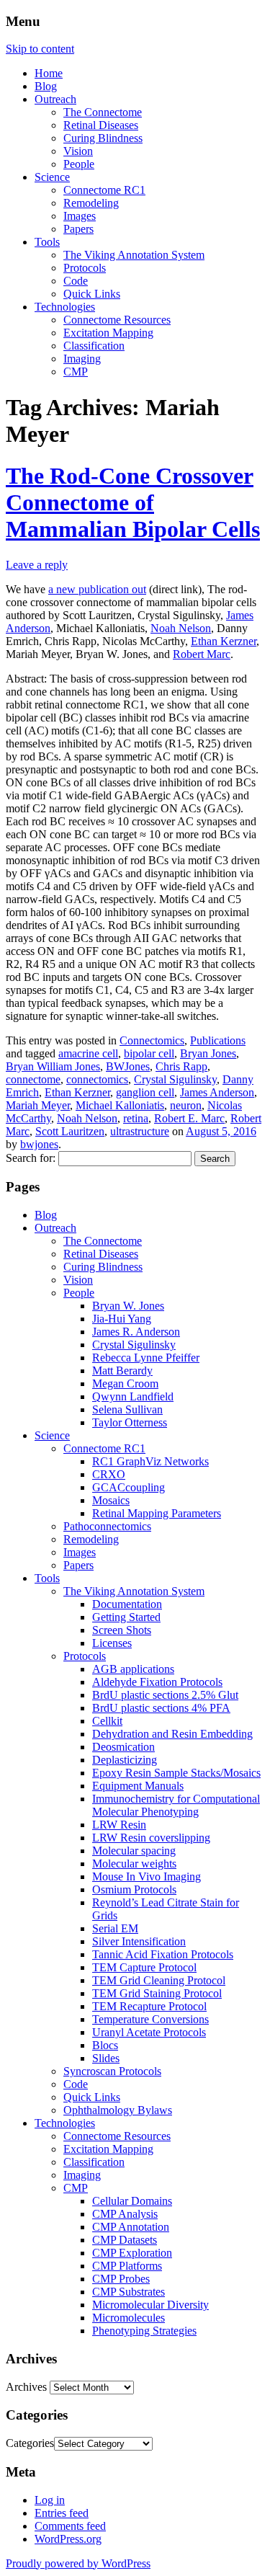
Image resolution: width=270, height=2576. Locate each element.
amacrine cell (88, 1053)
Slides (106, 2058)
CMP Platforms (127, 2266)
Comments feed (70, 2526)
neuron (186, 1105)
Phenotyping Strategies (144, 2331)
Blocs (105, 2045)
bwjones (39, 1144)
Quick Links (92, 294)
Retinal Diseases (101, 125)
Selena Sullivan (127, 1409)
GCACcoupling (129, 1487)
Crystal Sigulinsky (175, 1079)
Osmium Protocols (134, 1889)
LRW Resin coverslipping (151, 1838)
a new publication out (97, 589)
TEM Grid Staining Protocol (157, 1993)
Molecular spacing (134, 1851)
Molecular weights (134, 1864)
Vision (78, 151)
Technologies (65, 307)
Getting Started (126, 1617)
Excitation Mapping (108, 333)
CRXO (109, 1474)
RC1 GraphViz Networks (150, 1461)
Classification (94, 346)
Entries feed (62, 2513)
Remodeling (91, 203)
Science (52, 177)
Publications (218, 1040)
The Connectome (103, 112)
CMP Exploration (132, 2253)
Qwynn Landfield (133, 1396)
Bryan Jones (208, 1053)
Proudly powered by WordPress (78, 2563)
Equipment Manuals (138, 1786)
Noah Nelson (181, 628)
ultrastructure (140, 1131)
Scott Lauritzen (70, 1131)
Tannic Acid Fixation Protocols (163, 1954)
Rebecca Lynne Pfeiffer (146, 1358)
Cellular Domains (132, 2201)
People (79, 164)
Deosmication (123, 1747)
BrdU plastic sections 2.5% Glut (165, 1695)
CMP (76, 372)
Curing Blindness (103, 138)
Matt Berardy (122, 1371)
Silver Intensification (139, 1941)
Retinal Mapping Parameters (157, 1513)
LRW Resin (119, 1825)
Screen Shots (122, 1630)
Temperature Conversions (150, 2019)
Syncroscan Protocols (112, 2071)
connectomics (97, 1079)
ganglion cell (145, 1092)
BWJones (128, 1066)
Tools (47, 242)
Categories (30, 2443)
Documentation (127, 1604)
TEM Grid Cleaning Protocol (159, 1980)
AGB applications (133, 1669)
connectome (33, 1079)
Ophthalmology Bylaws (118, 2110)
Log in (50, 2500)
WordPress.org (68, 2539)
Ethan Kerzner (224, 641)
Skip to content (40, 49)
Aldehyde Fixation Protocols (157, 1682)
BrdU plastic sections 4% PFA (161, 1708)
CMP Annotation (131, 2227)
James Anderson (217, 1092)
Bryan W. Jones (128, 1306)
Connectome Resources (117, 320)
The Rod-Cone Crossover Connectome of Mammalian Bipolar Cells (133, 502)
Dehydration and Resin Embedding (172, 1734)
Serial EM (115, 1928)
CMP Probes (121, 2279)
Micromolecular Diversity (150, 2305)
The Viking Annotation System (134, 255)
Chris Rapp (181, 1066)
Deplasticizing (125, 1760)
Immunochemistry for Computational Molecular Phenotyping (176, 1805)
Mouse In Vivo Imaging (147, 1877)
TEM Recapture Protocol (149, 2006)
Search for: (31, 1158)
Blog (46, 86)
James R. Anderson (136, 1332)
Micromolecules (129, 2318)
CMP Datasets (125, 2240)
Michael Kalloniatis (120, 1105)
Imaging (82, 359)
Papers (78, 229)
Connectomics (152, 1040)
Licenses (112, 1643)
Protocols (85, 268)
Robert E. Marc (189, 1118)
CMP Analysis (125, 2214)
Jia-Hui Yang (122, 1319)
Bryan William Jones (53, 1066)
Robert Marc (202, 654)
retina (136, 1118)
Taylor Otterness (130, 1422)
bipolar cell (149, 1053)
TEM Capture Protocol (144, 1967)
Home (49, 73)
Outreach (55, 99)
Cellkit (107, 1721)
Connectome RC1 (104, 190)
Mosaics (111, 1500)
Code (76, 281)
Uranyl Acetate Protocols (149, 2032)
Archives (26, 2387)
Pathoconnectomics (107, 1526)
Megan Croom (125, 1384)
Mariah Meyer (38, 1105)
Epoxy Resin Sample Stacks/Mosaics (176, 1773)
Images (80, 216)
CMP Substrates (129, 2292)
